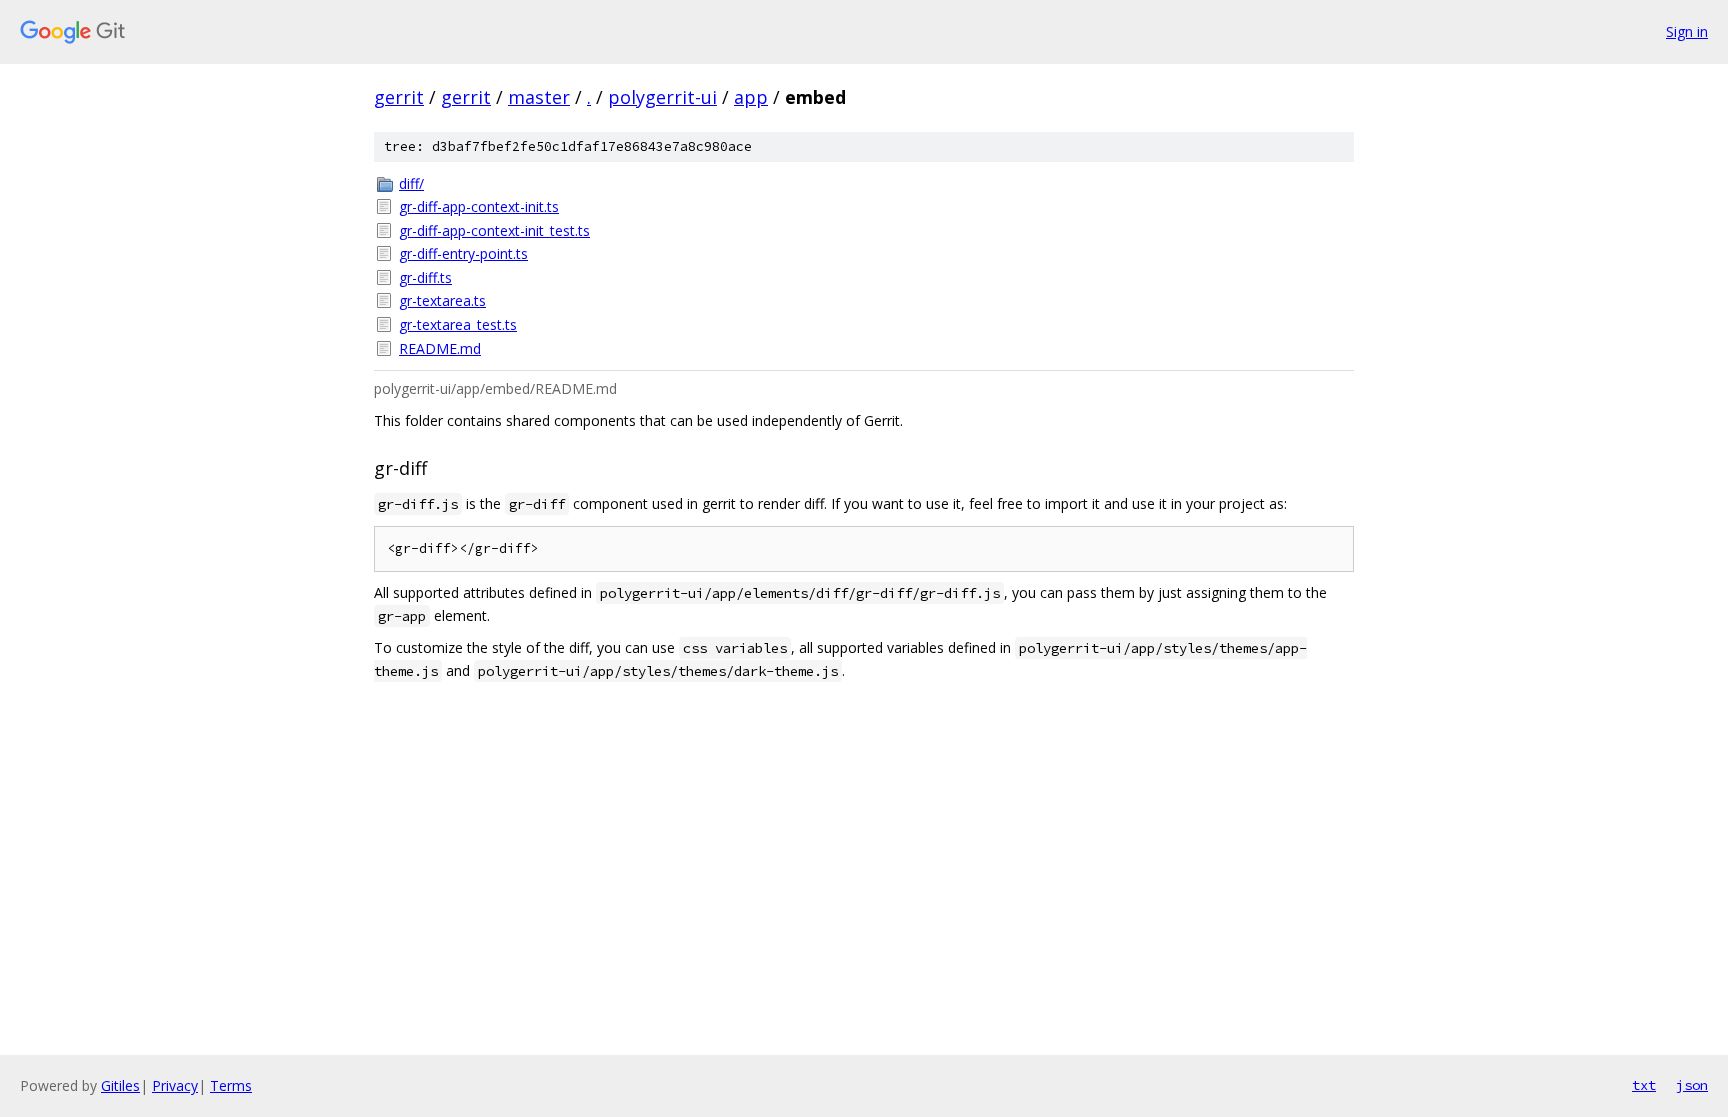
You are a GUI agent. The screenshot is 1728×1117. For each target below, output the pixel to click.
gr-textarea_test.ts (458, 324)
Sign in (1687, 31)
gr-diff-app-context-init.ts (479, 206)
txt (1644, 1085)
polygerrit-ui (662, 97)
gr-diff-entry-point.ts (463, 253)
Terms (231, 1085)
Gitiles (120, 1085)
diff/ (411, 183)
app (751, 97)
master (539, 97)
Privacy (175, 1085)
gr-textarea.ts (442, 300)
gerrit (399, 97)
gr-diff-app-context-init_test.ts (494, 230)
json (1692, 1085)
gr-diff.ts (425, 277)
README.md (440, 348)
